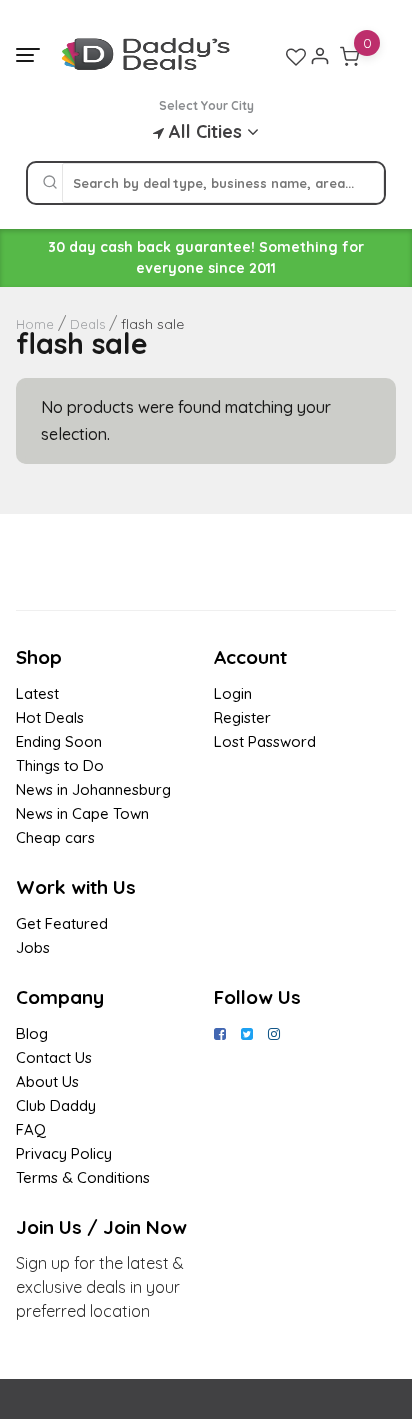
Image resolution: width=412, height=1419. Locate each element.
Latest (37, 693)
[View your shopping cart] (350, 56)
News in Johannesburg (93, 789)
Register (242, 717)
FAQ (31, 1129)
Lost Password (265, 741)
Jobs (33, 947)
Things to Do (60, 765)
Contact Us (54, 1057)
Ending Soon (59, 741)
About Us (47, 1081)
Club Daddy (56, 1105)
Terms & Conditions (83, 1177)
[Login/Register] (320, 56)
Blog (32, 1033)
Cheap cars (55, 837)
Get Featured (62, 923)
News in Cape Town (82, 813)
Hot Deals (50, 717)
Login (233, 693)
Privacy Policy (64, 1153)
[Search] (50, 183)
